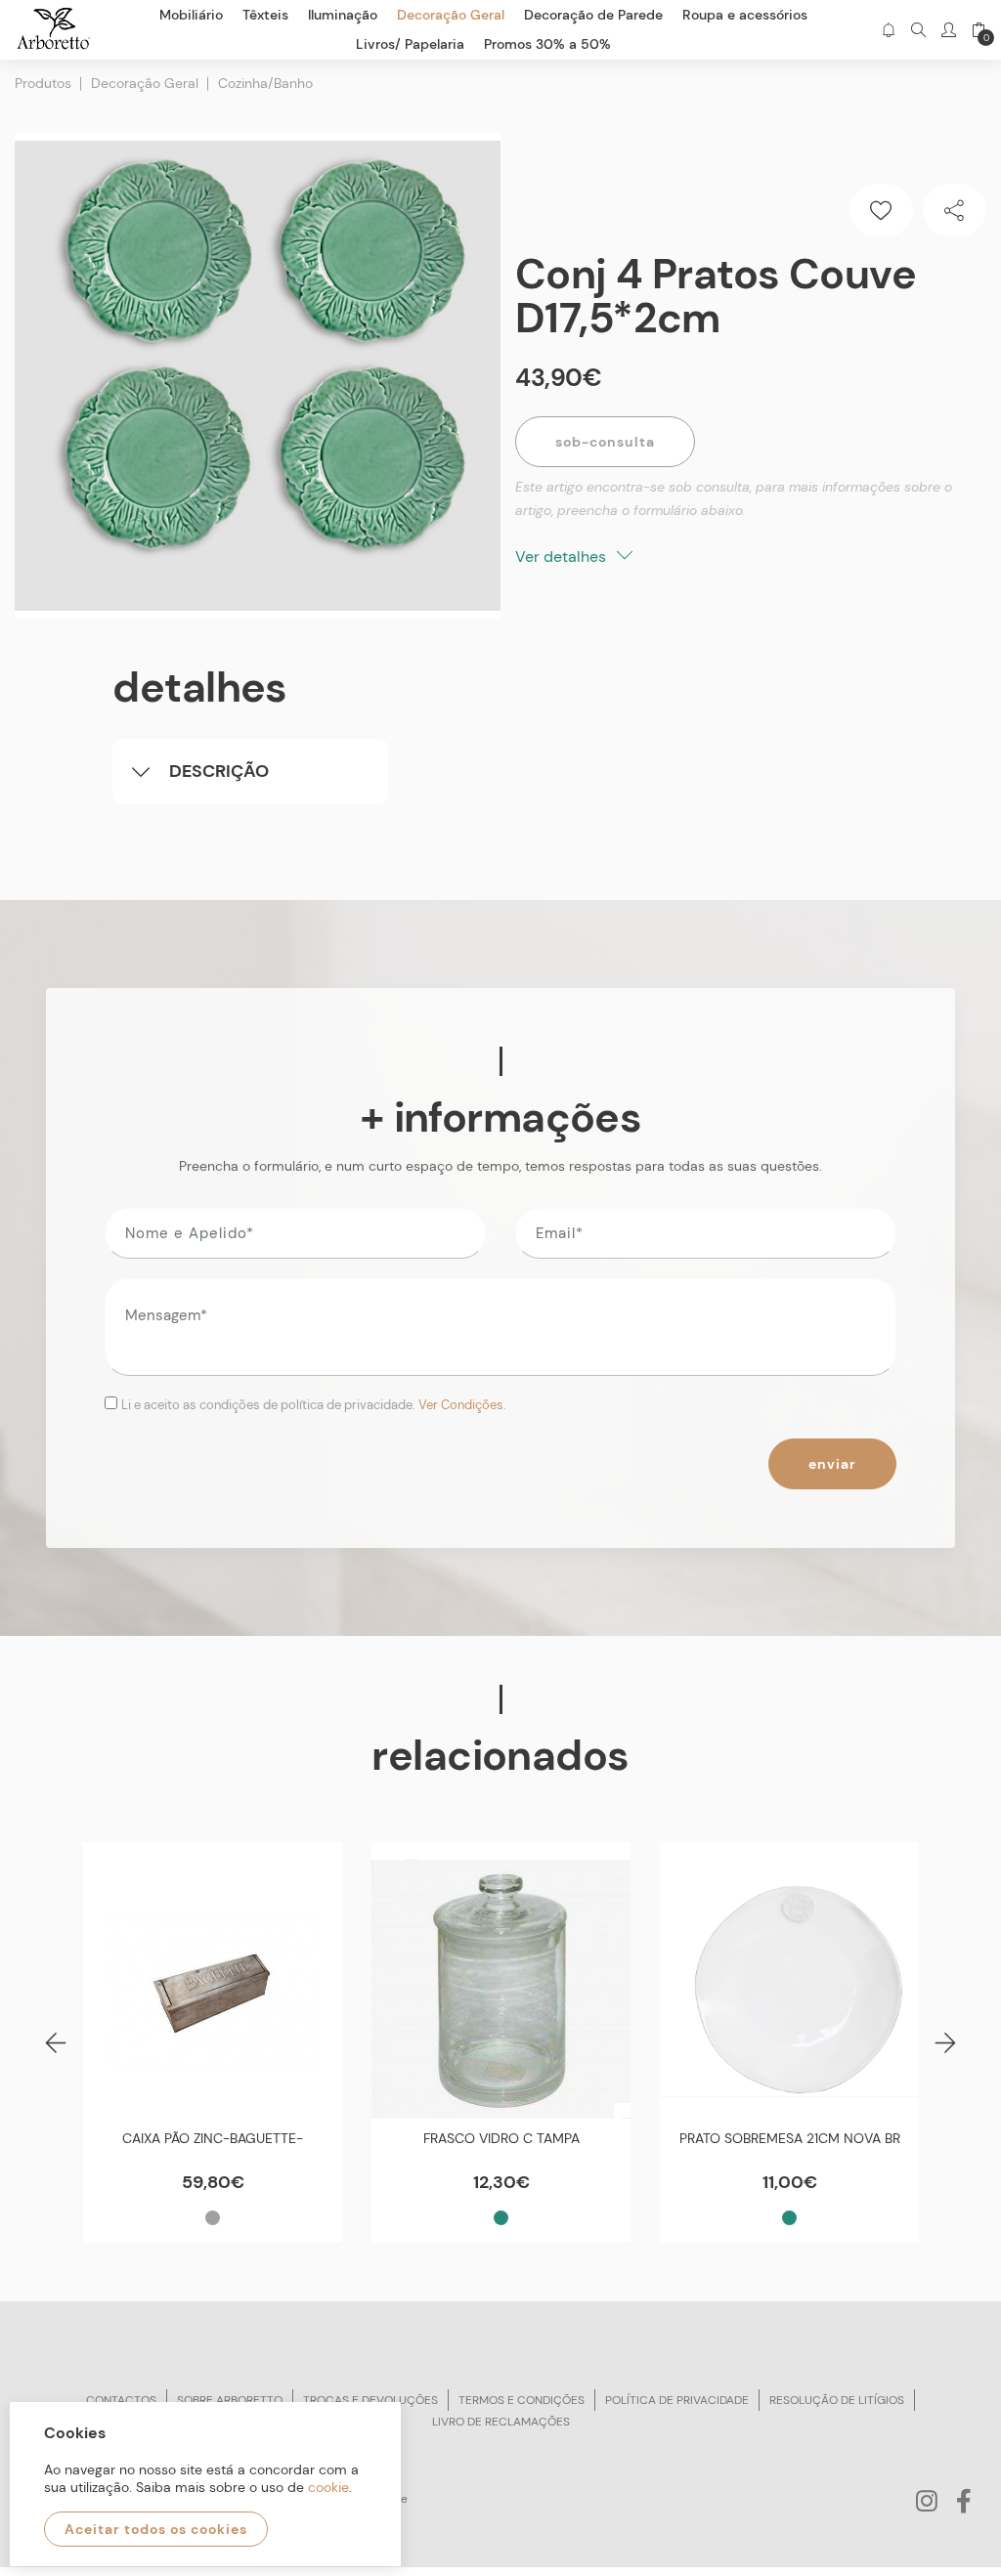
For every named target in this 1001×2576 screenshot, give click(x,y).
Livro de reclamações (501, 2422)
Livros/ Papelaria (410, 44)
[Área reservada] (949, 30)
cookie (328, 2487)
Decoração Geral (145, 83)
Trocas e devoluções (370, 2400)
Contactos (121, 2400)
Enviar (832, 1464)
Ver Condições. (462, 1405)
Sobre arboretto (230, 2400)
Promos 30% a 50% (547, 44)
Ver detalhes (563, 557)
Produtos (43, 83)
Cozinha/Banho (265, 83)
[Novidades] (888, 30)
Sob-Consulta (605, 442)
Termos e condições (522, 2400)
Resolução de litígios (837, 2400)
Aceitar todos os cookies (156, 2529)
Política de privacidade (677, 2400)
